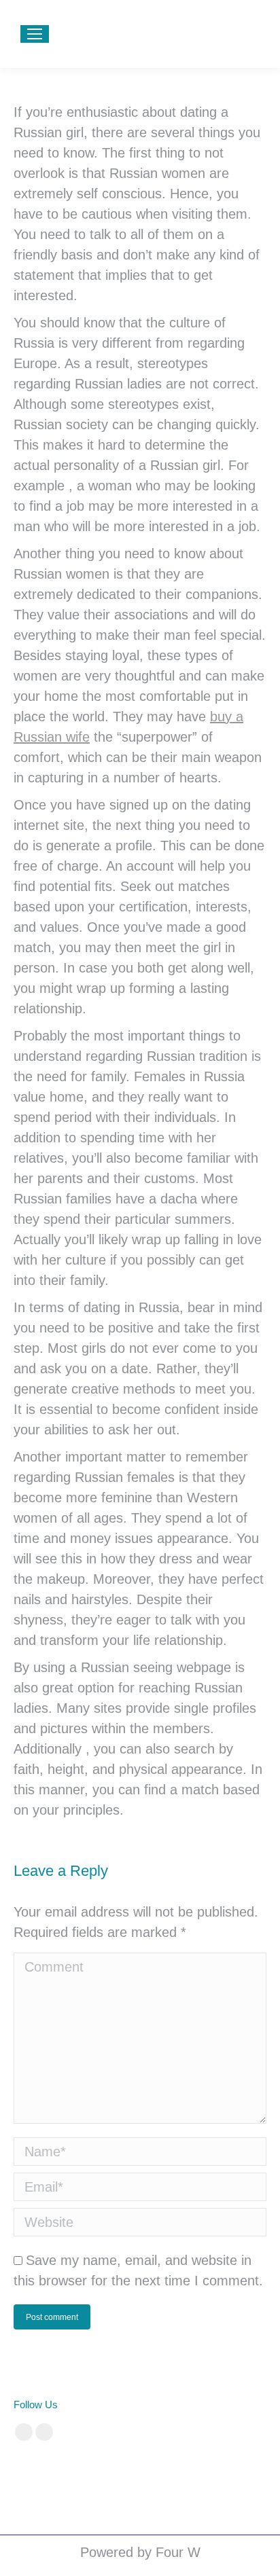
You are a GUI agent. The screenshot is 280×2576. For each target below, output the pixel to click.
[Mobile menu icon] (35, 34)
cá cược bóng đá (48, 2473)
